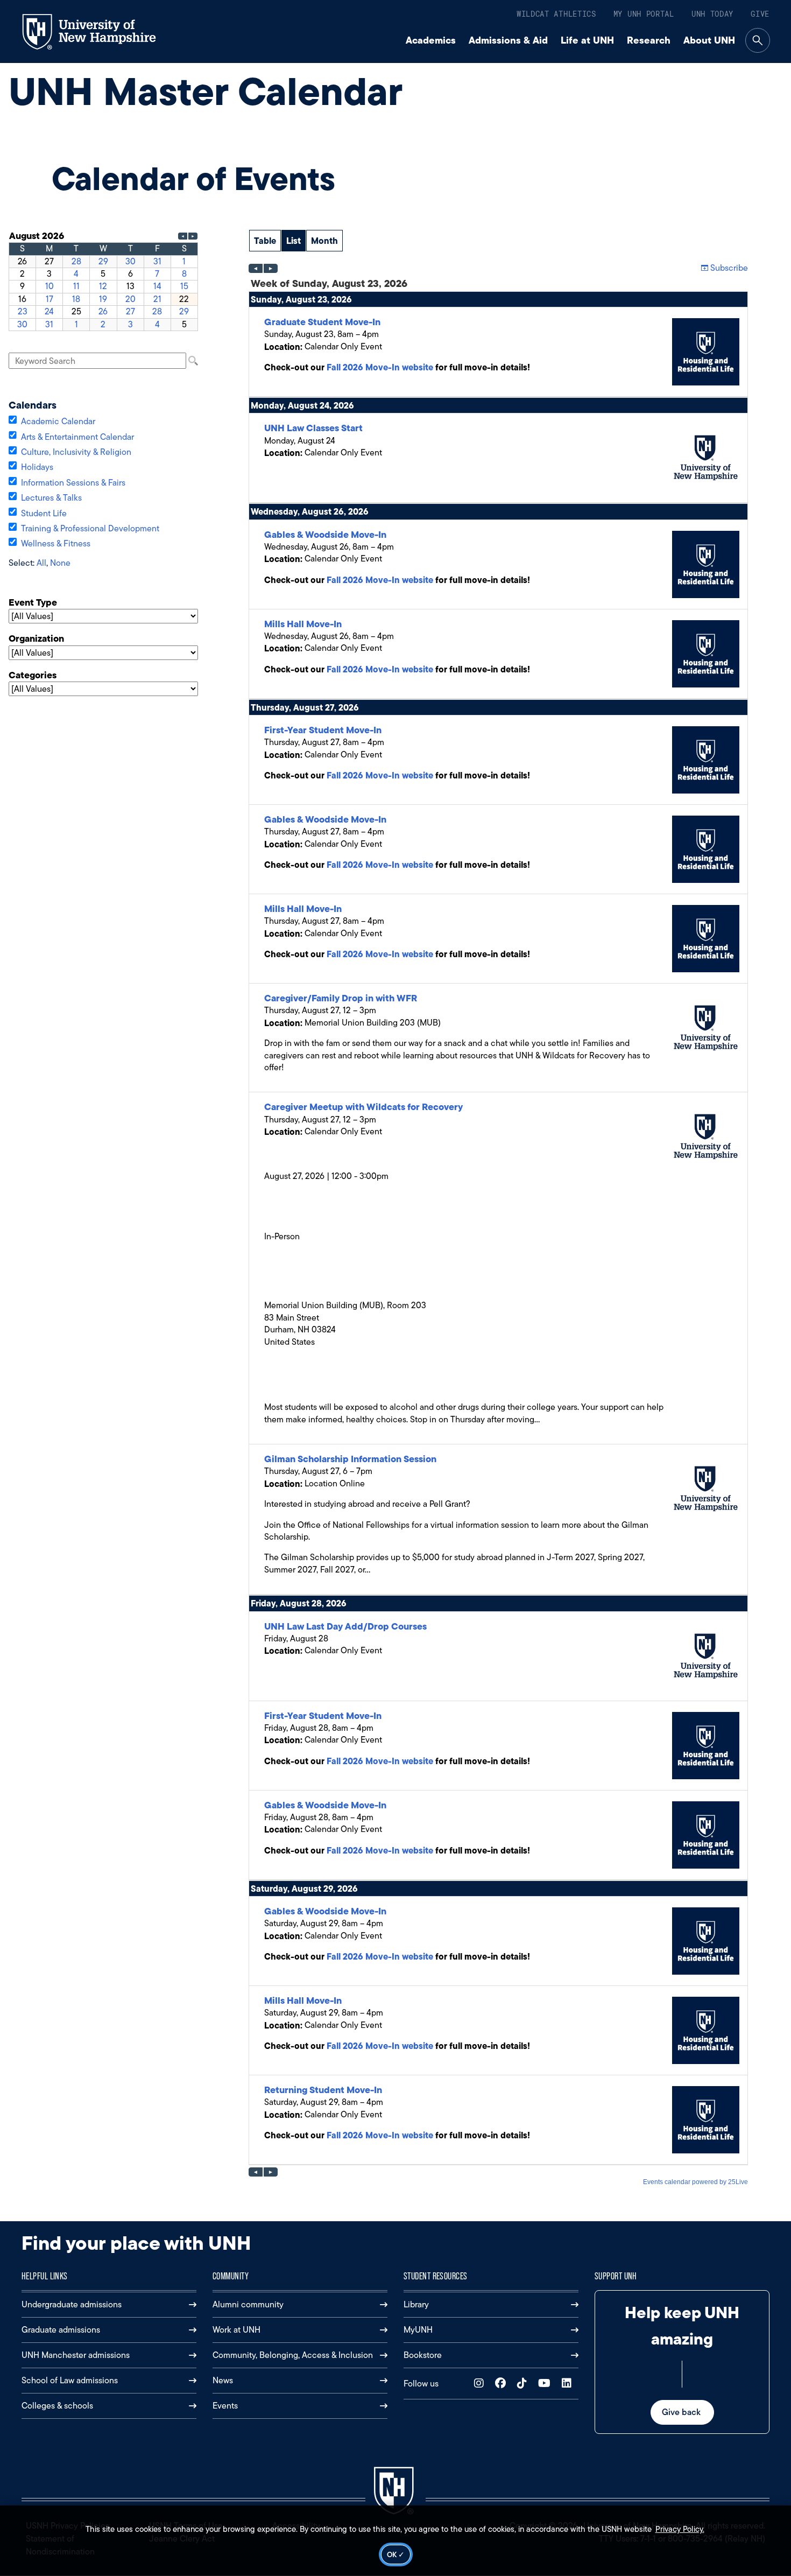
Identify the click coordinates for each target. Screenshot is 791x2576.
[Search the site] (758, 40)
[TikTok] (524, 2384)
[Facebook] (503, 2384)
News (223, 2380)
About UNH (709, 40)
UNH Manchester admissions (76, 2355)
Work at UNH (236, 2330)
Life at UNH (587, 40)
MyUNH (418, 2330)
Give (760, 14)
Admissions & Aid (508, 40)
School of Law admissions (70, 2380)
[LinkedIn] (569, 2384)
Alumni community (248, 2304)
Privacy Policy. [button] (680, 2529)
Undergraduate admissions (72, 2304)
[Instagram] (481, 2384)
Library (416, 2304)
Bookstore (423, 2355)
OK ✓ (396, 2554)
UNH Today (712, 14)
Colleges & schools (57, 2406)
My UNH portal (644, 14)
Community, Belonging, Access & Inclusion (293, 2355)
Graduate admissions (61, 2330)
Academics (431, 40)
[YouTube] (547, 2384)
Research (649, 40)
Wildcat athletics (556, 14)
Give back (682, 2412)
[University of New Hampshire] (99, 32)
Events (225, 2406)
